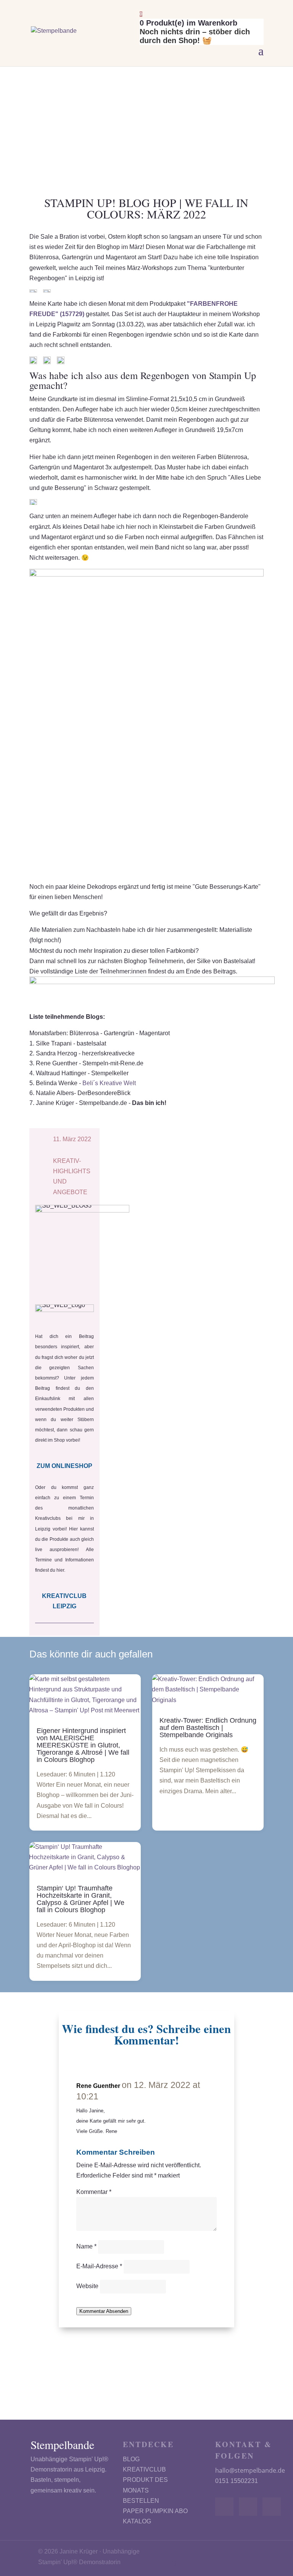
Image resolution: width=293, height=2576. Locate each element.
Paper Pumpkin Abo (155, 2511)
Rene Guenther (98, 2086)
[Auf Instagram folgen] (248, 2507)
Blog (131, 2459)
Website (87, 2286)
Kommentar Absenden (104, 2311)
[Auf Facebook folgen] (224, 2507)
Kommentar (94, 2192)
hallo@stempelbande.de (250, 2470)
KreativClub (144, 2469)
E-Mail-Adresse (99, 2266)
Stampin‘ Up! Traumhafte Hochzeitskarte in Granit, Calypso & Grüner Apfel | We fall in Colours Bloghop (80, 1899)
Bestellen (141, 2501)
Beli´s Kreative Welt (109, 1083)
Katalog (137, 2521)
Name (86, 2246)
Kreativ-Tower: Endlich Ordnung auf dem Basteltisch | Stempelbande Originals (208, 1728)
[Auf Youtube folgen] (272, 2507)
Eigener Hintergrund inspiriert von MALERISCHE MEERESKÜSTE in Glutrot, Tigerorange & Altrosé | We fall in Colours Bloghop (83, 1745)
